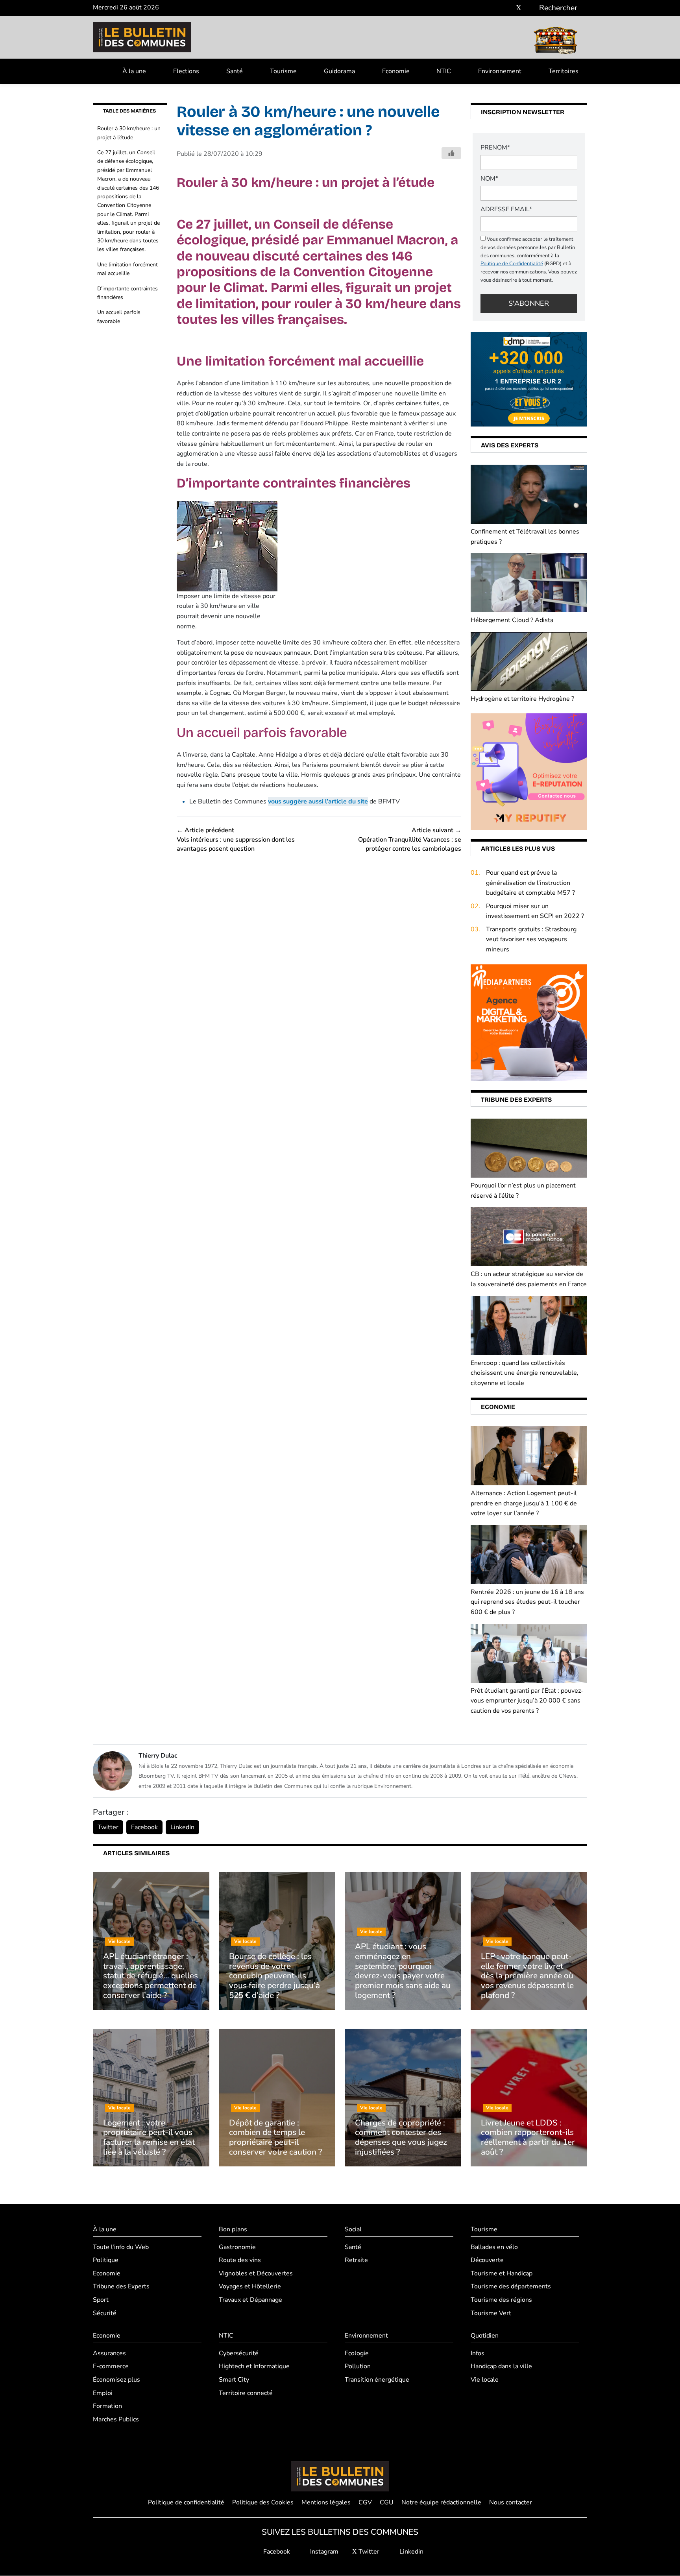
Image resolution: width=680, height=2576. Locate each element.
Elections (186, 71)
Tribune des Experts (121, 2287)
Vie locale (485, 2380)
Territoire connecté (246, 2393)
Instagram (323, 2552)
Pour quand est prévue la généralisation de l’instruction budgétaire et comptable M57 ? (530, 883)
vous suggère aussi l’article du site (318, 801)
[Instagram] (507, 8)
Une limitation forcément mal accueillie (128, 269)
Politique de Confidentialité (512, 264)
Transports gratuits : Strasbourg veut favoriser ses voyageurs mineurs (531, 939)
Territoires (564, 71)
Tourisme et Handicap (502, 2273)
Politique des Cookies (263, 2502)
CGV (365, 2502)
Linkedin (411, 2552)
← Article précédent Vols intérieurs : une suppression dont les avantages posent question (236, 839)
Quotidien (485, 2336)
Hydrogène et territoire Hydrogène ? (522, 699)
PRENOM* (495, 148)
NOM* (489, 179)
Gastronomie (237, 2247)
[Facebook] (495, 8)
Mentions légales (326, 2502)
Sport (101, 2300)
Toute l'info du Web (121, 2247)
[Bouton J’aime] (451, 153)
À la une (134, 71)
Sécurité (105, 2313)
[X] (519, 8)
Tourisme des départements (511, 2287)
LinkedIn (182, 1827)
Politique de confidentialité (186, 2502)
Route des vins (240, 2260)
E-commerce (111, 2367)
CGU (387, 2502)
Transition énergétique (377, 2380)
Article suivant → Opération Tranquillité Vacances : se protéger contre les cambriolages (410, 839)
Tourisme (283, 71)
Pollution (358, 2367)
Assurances (109, 2353)
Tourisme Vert (491, 2313)
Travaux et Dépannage (250, 2300)
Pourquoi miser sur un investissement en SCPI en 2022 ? (535, 911)
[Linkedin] (530, 8)
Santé (235, 71)
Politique (106, 2260)
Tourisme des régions (501, 2300)
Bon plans (233, 2229)
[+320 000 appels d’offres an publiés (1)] (529, 379)
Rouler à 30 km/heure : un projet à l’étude (129, 133)
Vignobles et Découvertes (256, 2273)
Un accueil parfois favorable (119, 317)
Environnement (500, 71)
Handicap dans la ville (501, 2367)
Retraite (356, 2260)
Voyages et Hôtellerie (250, 2287)
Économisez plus (116, 2380)
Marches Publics (116, 2419)
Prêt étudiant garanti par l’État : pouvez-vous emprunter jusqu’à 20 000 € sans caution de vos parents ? (527, 1701)
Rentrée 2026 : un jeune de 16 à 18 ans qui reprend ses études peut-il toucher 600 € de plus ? (527, 1602)
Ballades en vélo (494, 2247)
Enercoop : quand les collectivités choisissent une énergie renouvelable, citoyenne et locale (525, 1373)
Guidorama (339, 71)
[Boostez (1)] (529, 1022)
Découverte (487, 2260)
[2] (529, 771)
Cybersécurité (239, 2353)
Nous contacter (511, 2502)
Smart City (234, 2380)
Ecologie (357, 2353)
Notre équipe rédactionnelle (441, 2502)
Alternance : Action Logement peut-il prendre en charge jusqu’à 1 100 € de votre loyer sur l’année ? (524, 1503)
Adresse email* (506, 209)
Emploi (103, 2393)
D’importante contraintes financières (128, 293)
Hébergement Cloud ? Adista (512, 620)
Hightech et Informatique (254, 2367)
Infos (478, 2353)
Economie (396, 71)
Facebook (144, 1827)
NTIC (444, 71)
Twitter (108, 1827)
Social (353, 2229)
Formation (107, 2406)
